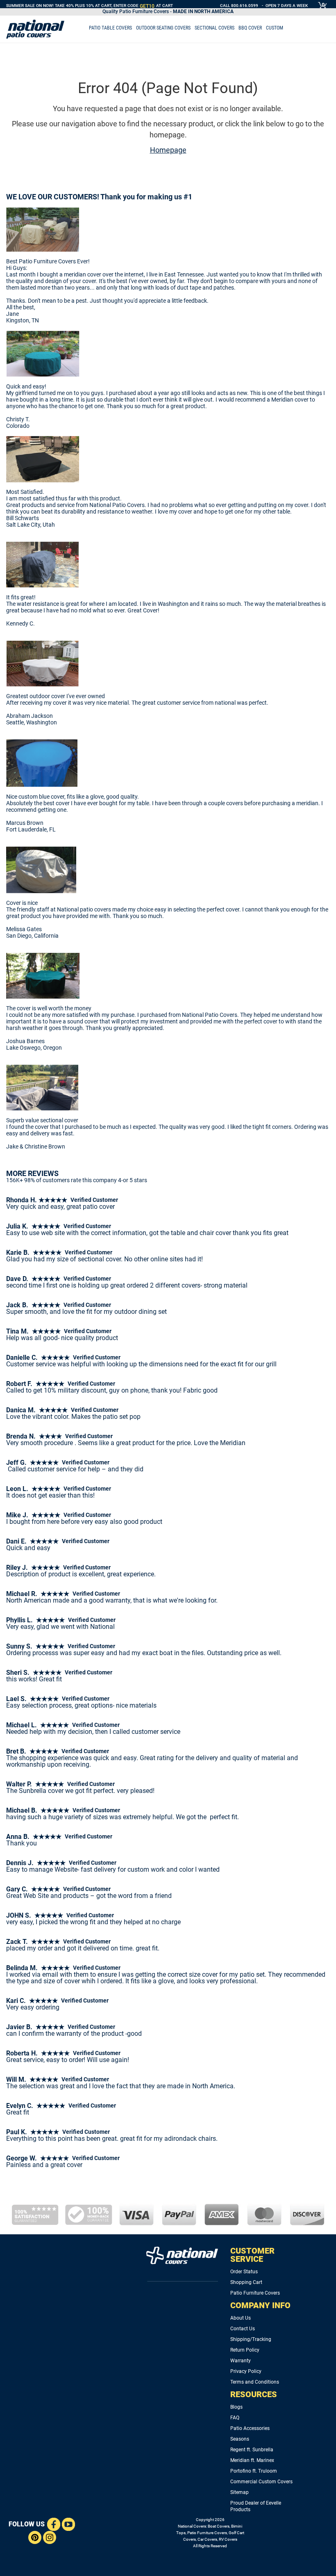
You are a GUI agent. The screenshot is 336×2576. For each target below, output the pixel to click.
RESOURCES (254, 2394)
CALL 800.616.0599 (239, 6)
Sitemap (240, 2492)
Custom (275, 28)
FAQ (235, 2418)
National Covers (192, 2526)
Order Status (244, 2272)
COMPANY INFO (260, 2305)
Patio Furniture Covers (255, 2293)
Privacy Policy (246, 2371)
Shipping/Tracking (251, 2339)
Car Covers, (208, 2539)
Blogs (236, 2407)
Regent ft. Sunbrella (252, 2450)
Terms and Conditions (255, 2382)
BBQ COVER (250, 28)
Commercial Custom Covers (261, 2482)
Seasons (240, 2439)
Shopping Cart (246, 2282)
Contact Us (243, 2329)
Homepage (168, 150)
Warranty (241, 2361)
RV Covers (228, 2539)
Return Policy (245, 2350)
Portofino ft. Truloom (254, 2471)
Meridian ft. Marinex (252, 2460)
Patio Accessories (250, 2428)
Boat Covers (219, 2526)
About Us (241, 2318)
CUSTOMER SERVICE (252, 2255)
